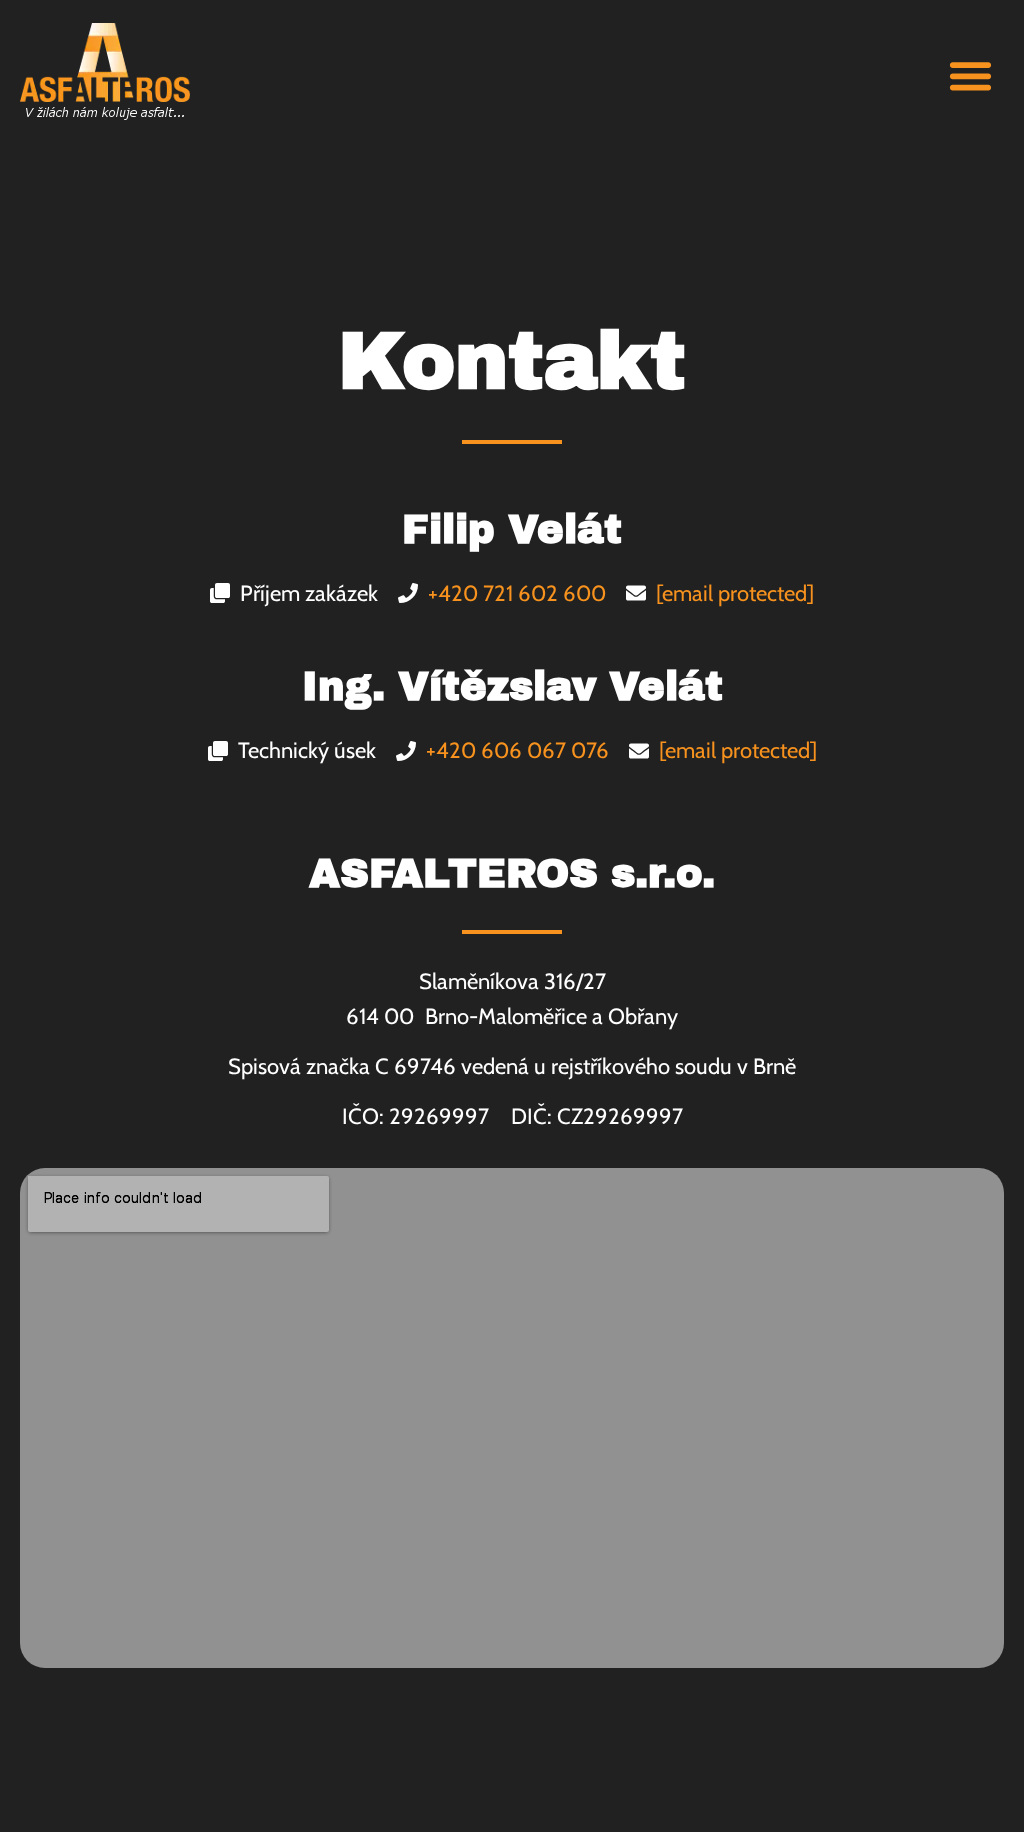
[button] (971, 75)
